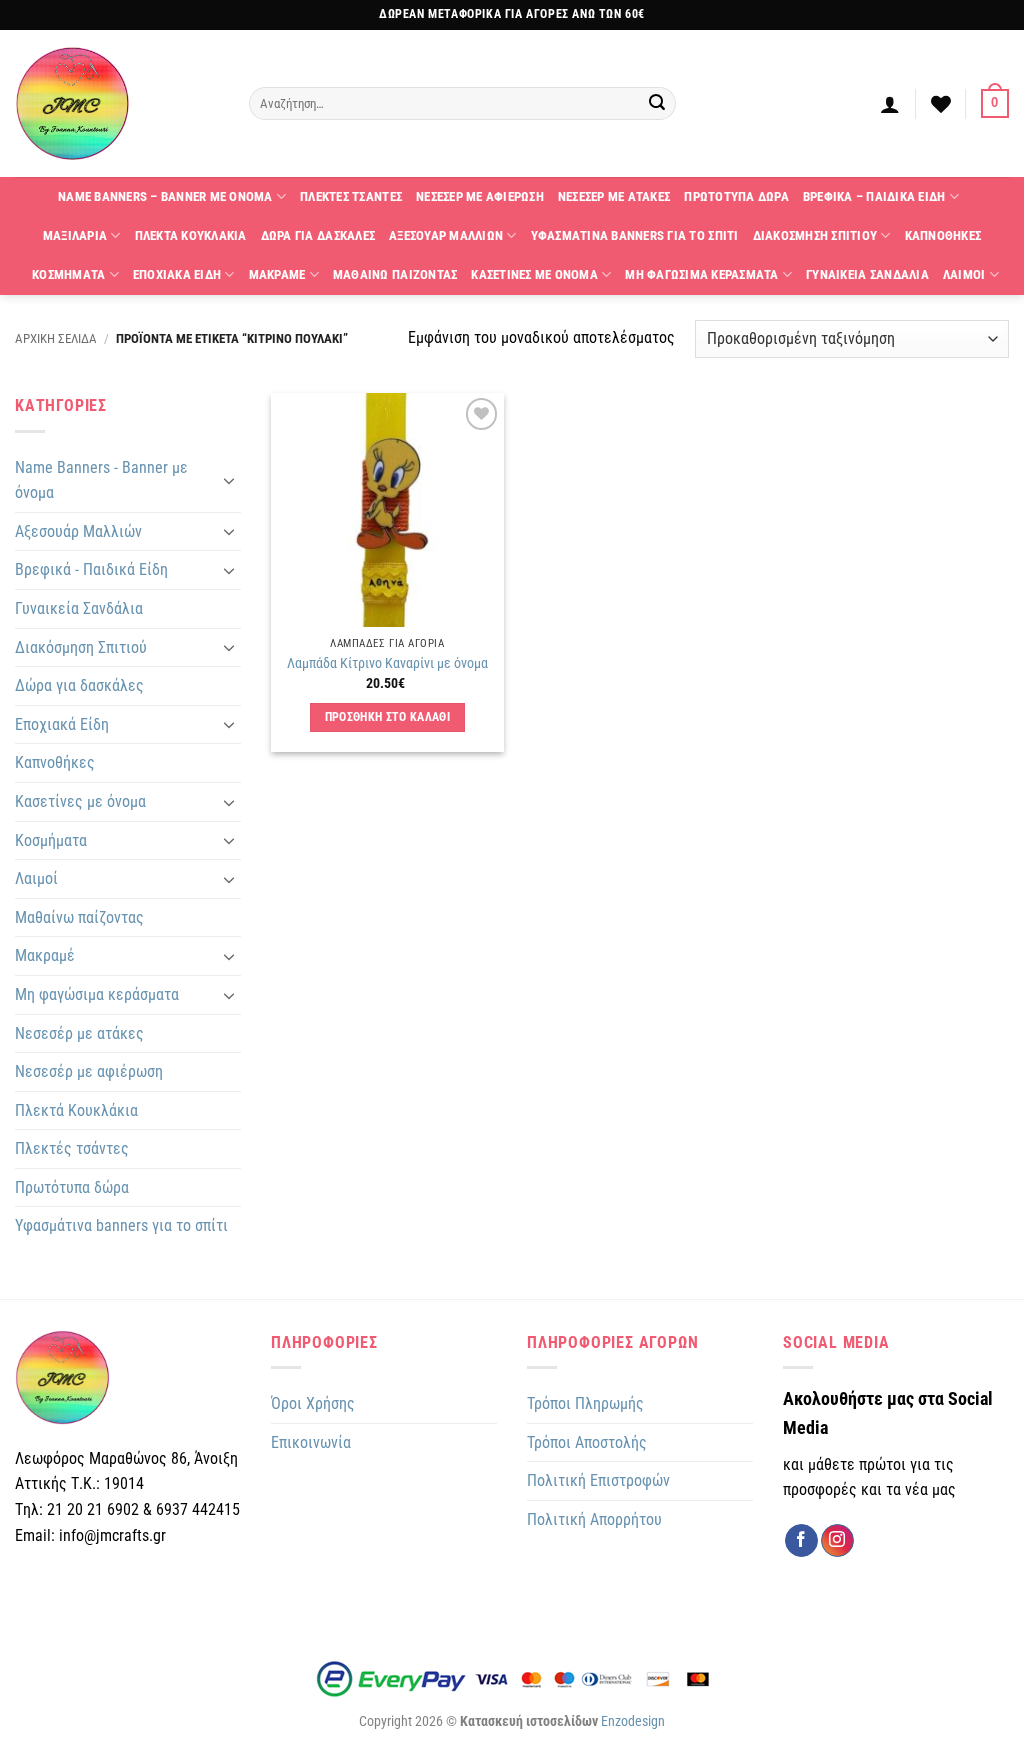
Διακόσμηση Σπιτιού (81, 647)
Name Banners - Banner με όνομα (101, 480)
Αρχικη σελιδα (56, 338)
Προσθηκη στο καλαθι (388, 717)
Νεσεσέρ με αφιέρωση (89, 1071)
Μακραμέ (45, 955)
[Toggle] (229, 480)
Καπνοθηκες (943, 235)
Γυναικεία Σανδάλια (79, 608)
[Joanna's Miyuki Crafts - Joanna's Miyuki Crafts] (117, 103)
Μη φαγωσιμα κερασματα (701, 274)
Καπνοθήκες (55, 762)
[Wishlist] (941, 104)
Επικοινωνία (311, 1442)
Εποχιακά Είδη (62, 724)
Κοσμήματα (51, 840)
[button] (890, 104)
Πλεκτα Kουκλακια (191, 235)
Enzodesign (633, 1721)
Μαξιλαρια (75, 235)
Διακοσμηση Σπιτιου (815, 235)
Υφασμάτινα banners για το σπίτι (121, 1225)
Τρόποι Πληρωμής (585, 1403)
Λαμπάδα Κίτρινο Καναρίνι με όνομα (387, 663)
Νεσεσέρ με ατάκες (79, 1033)
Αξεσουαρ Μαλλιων (446, 235)
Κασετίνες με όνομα (80, 801)
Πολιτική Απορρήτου (594, 1519)
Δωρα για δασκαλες (318, 235)
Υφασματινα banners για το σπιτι (635, 235)
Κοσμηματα (68, 274)
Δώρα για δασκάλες (79, 685)
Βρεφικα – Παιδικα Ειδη (874, 196)
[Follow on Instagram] (837, 1541)
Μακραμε (277, 274)
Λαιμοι (964, 274)
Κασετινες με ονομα (534, 274)
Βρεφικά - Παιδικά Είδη (91, 569)
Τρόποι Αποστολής (587, 1442)
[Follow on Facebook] (801, 1541)
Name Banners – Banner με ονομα (165, 196)
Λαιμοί (36, 878)
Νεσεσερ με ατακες (614, 196)
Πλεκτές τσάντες (72, 1148)
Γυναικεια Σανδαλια (867, 274)
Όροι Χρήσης (313, 1403)
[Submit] (657, 104)
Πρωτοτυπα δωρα (736, 196)
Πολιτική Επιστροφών (598, 1480)
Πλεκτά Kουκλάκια (76, 1110)
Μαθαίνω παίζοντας (79, 917)
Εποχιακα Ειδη (177, 274)
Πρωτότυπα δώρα (72, 1187)
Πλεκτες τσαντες (351, 196)
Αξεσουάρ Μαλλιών (78, 531)
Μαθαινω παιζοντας (395, 274)
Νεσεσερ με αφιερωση (480, 196)
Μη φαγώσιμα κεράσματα (97, 994)
